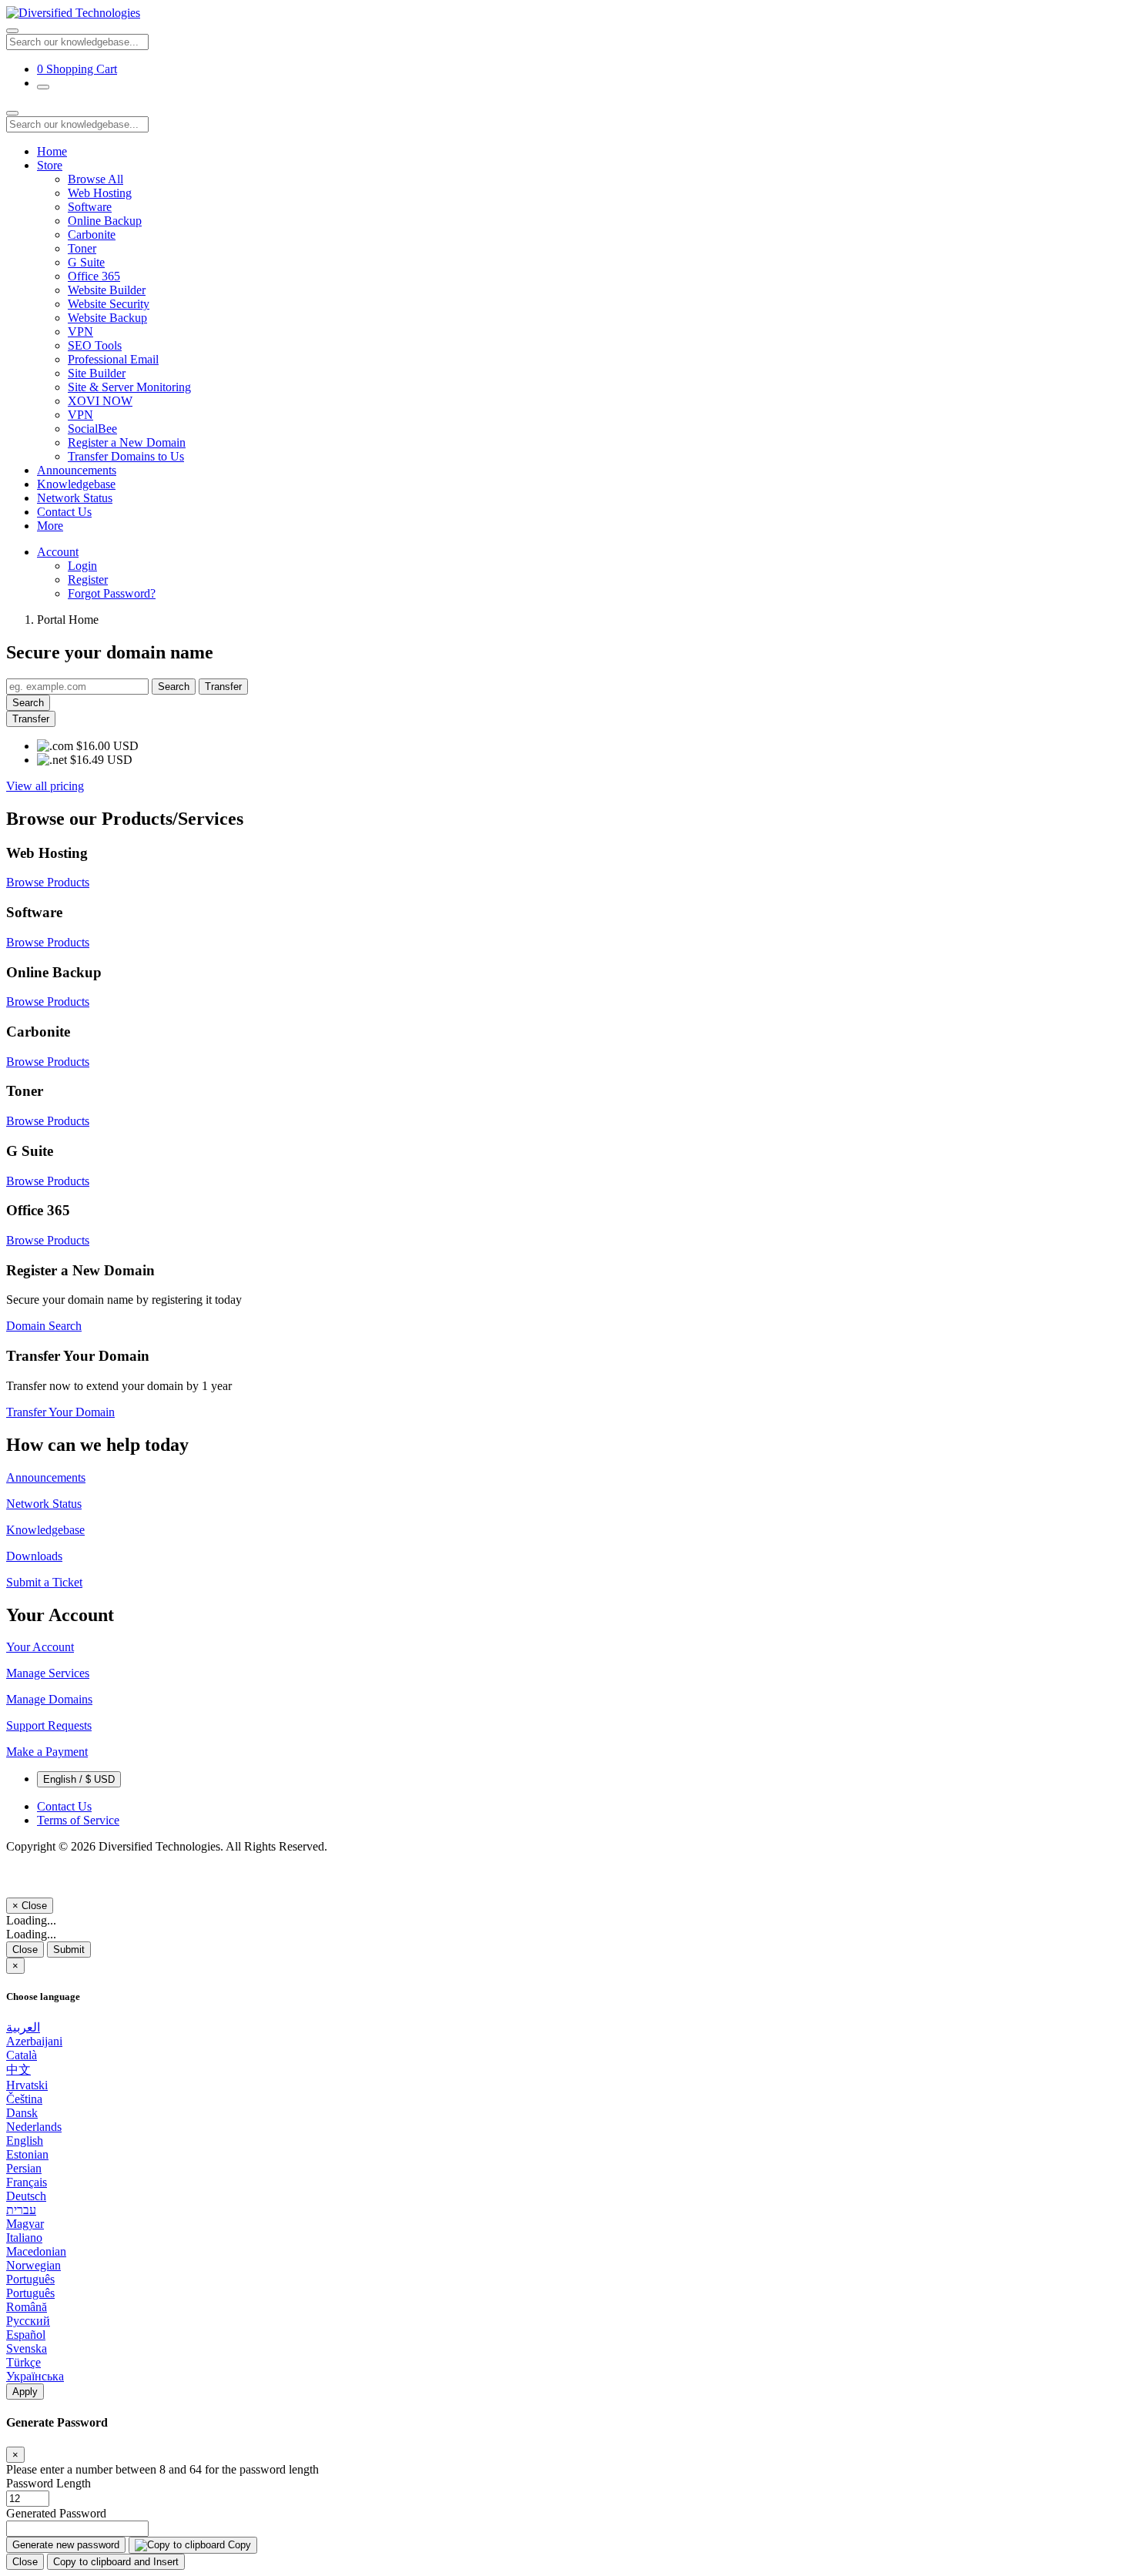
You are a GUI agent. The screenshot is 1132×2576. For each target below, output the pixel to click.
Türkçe (23, 2362)
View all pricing (45, 786)
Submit (69, 1950)
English (25, 2141)
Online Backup (105, 221)
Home (52, 151)
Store (50, 165)
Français (27, 2182)
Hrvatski (27, 2085)
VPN (80, 332)
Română (27, 2307)
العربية (23, 2027)
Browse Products (48, 882)
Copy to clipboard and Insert (116, 2562)
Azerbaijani (34, 2041)
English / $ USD (79, 1779)
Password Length (49, 2483)
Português (30, 2279)
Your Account (40, 1647)
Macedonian (36, 2251)
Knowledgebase (76, 484)
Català (22, 2055)
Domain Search (44, 1326)
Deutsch (26, 2196)
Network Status (75, 498)
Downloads (34, 1556)
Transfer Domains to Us (126, 456)
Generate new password (66, 2545)
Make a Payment (47, 1752)
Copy (238, 2545)
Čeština (24, 2099)
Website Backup (107, 318)
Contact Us (64, 512)
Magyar (25, 2224)
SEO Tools (95, 345)
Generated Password (56, 2513)
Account (58, 552)
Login (82, 566)
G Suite (86, 262)
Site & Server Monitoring (129, 387)
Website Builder (107, 290)
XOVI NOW (100, 401)
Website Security (109, 304)
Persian (24, 2168)
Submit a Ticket (44, 1582)
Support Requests (49, 1725)
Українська (35, 2376)
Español (26, 2335)
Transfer (223, 687)
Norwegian (33, 2265)
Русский (28, 2321)
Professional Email (113, 359)
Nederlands (34, 2127)
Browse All (95, 179)
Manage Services (48, 1673)
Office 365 (94, 276)
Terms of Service (78, 1820)
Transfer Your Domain (60, 1412)
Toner (82, 248)
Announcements (77, 470)
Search (174, 687)
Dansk (22, 2113)
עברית (21, 2210)
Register (88, 580)
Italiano (24, 2238)
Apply (25, 2392)
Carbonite (92, 234)
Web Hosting (100, 193)
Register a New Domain (127, 442)
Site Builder (97, 373)
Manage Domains (49, 1699)
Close (25, 1950)
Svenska (27, 2348)
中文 (18, 2070)
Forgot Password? (112, 593)
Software (90, 207)
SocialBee (92, 429)
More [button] (50, 526)
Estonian (27, 2154)
